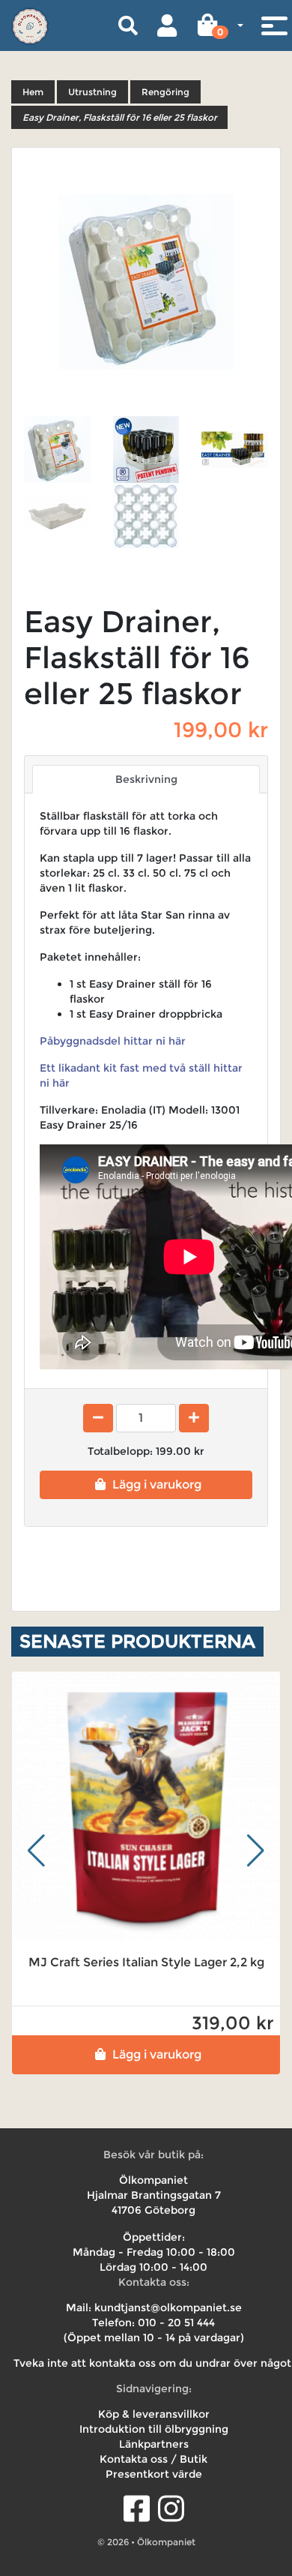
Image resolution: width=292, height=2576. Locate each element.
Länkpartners (154, 2444)
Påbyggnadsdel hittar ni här (113, 1041)
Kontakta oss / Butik (153, 2459)
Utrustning (92, 92)
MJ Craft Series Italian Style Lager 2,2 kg (146, 1962)
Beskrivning (146, 779)
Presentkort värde (154, 2474)
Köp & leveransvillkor (154, 2414)
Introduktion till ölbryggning (154, 2429)
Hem (33, 92)
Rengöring (165, 92)
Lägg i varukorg (157, 1484)
